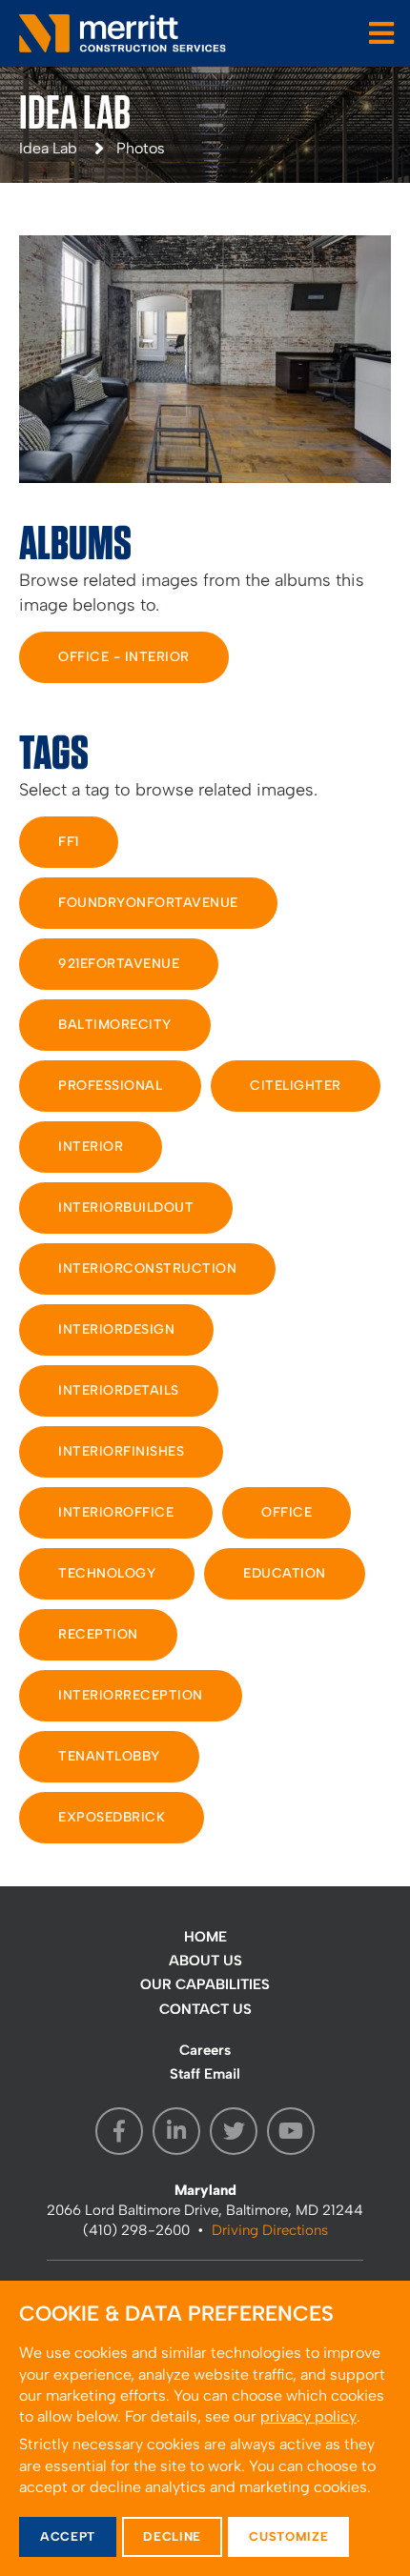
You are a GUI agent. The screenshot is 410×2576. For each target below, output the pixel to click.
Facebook (119, 2131)
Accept (68, 2536)
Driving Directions (270, 2230)
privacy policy (308, 2416)
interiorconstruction (147, 1268)
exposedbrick (112, 1817)
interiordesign (116, 1329)
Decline (172, 2536)
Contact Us (205, 2009)
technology (107, 1573)
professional (110, 1086)
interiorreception (131, 1695)
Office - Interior (124, 657)
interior (91, 1147)
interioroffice (116, 1512)
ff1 (69, 842)
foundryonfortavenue (148, 903)
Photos (141, 148)
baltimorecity (115, 1025)
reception (98, 1634)
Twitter (234, 2131)
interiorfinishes (121, 1451)
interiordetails (119, 1390)
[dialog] (205, 2428)
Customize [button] (288, 2536)
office (287, 1512)
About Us (205, 1961)
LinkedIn (176, 2131)
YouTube (291, 2131)
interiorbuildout (126, 1207)
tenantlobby (109, 1756)
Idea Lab (48, 148)
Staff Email (205, 2074)
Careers (205, 2050)
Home (205, 1937)
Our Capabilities (205, 1984)
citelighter (296, 1086)
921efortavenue (119, 964)
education (285, 1573)
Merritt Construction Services (124, 33)
